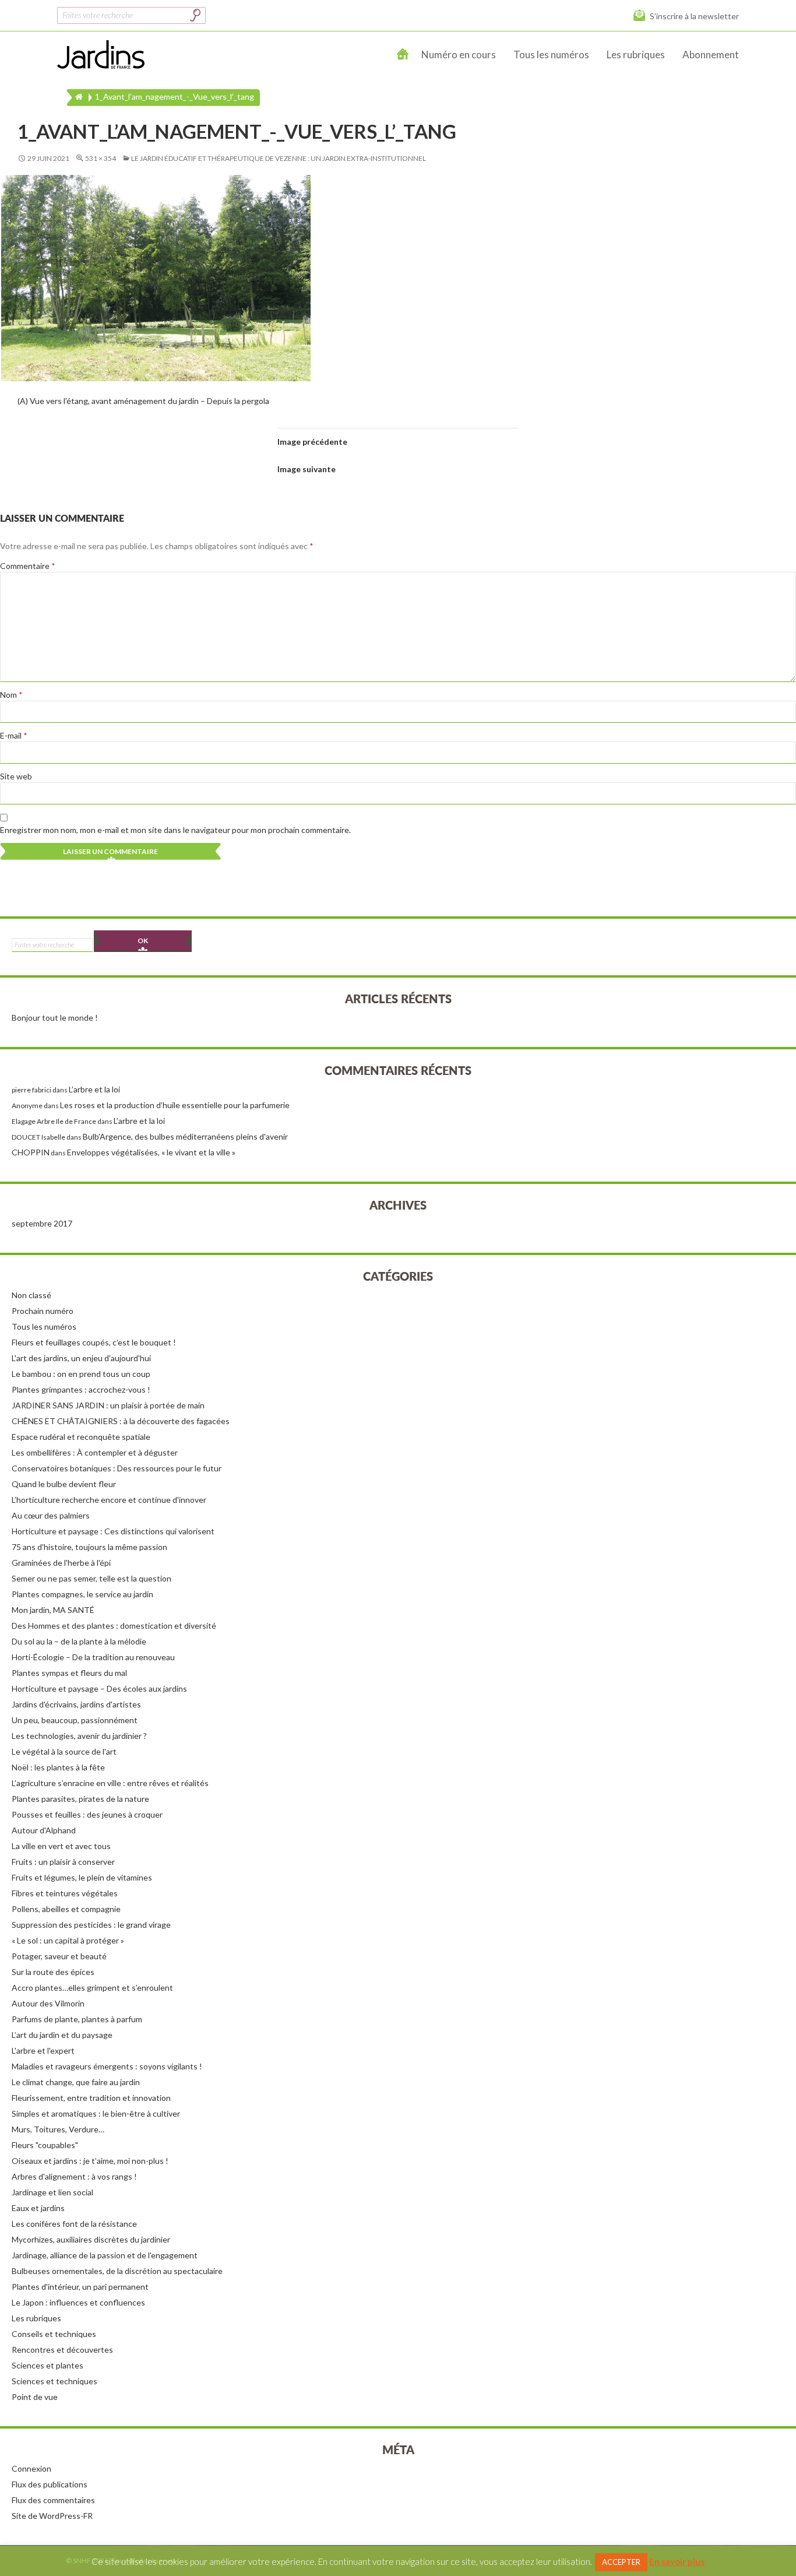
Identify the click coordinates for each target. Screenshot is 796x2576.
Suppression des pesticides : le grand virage (91, 1925)
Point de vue (35, 2397)
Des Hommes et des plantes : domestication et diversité (114, 1626)
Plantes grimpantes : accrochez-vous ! (81, 1389)
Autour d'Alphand (44, 1830)
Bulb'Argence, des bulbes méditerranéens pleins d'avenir (185, 1136)
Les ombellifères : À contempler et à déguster (95, 1452)
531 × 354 (101, 158)
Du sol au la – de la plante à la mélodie (79, 1641)
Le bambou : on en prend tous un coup (81, 1374)
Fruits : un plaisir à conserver (63, 1862)
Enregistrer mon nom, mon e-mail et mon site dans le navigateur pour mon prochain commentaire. (175, 830)
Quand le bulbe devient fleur (64, 1484)
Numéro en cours (459, 55)
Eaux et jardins (38, 2208)
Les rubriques (636, 55)
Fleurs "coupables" (45, 2145)
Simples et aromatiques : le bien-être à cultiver (96, 2113)
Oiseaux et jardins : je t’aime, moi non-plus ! (90, 2161)
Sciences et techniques (54, 2381)
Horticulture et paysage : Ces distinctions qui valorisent (113, 1531)
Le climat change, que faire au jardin (76, 2082)
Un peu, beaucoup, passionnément (75, 1720)
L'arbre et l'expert (43, 2050)
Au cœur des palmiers (51, 1515)
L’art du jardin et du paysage (62, 2035)
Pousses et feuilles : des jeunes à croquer (87, 1814)
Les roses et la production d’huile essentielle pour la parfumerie (175, 1105)
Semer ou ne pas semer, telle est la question (91, 1578)
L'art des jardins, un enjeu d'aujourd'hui (81, 1358)
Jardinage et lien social (52, 2192)
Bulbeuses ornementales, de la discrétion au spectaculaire (117, 2271)
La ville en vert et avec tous (61, 1846)
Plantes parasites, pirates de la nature (80, 1799)
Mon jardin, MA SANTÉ (53, 1610)
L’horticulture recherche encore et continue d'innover (109, 1500)
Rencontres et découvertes (62, 2350)
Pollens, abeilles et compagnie (66, 1909)
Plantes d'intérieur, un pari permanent (80, 2287)
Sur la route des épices (53, 1972)
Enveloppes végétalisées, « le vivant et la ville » (151, 1152)
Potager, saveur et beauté (59, 1956)
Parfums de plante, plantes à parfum (77, 2019)
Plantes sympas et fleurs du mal (69, 1673)
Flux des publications (50, 2484)
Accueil (403, 55)
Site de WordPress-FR (52, 2516)
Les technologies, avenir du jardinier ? (79, 1736)
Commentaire (28, 566)
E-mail (14, 735)
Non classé (31, 1295)
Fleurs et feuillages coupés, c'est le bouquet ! (94, 1342)
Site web (16, 776)
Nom (11, 695)
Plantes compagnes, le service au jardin (82, 1594)
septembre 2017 (42, 1223)
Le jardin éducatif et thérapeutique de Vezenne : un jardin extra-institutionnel (279, 158)
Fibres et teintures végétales (65, 1893)
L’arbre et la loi (94, 1089)
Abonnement (711, 55)
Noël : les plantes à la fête (58, 1767)
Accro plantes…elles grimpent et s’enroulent (92, 1988)
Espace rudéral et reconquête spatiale (81, 1437)
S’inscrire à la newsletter (694, 16)
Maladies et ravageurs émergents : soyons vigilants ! (107, 2066)
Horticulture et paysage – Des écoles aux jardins (99, 1688)
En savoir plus (677, 2561)
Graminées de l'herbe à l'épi (61, 1563)
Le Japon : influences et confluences (78, 2302)
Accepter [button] (621, 2562)
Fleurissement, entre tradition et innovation (91, 2098)
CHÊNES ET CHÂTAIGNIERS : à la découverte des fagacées (121, 1421)
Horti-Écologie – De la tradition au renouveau (93, 1657)
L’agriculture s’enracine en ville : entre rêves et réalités (110, 1783)
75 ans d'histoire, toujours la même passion (89, 1547)
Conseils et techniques (54, 2334)
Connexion (31, 2468)
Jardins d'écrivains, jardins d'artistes (76, 1704)
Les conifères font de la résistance (74, 2224)
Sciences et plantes (47, 2365)
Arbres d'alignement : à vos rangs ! (74, 2176)
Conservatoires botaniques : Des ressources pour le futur (117, 1468)
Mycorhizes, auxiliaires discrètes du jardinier (91, 2239)
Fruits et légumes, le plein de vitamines (82, 1877)
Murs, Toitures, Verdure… (58, 2129)
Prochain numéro (43, 1311)
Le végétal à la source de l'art (64, 1751)
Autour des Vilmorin (48, 2003)
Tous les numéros (551, 55)
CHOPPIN (31, 1152)
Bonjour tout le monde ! (55, 1018)
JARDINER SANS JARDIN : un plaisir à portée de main (108, 1405)
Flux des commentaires (53, 2500)
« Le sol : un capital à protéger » (68, 1940)
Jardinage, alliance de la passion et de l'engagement (105, 2255)
